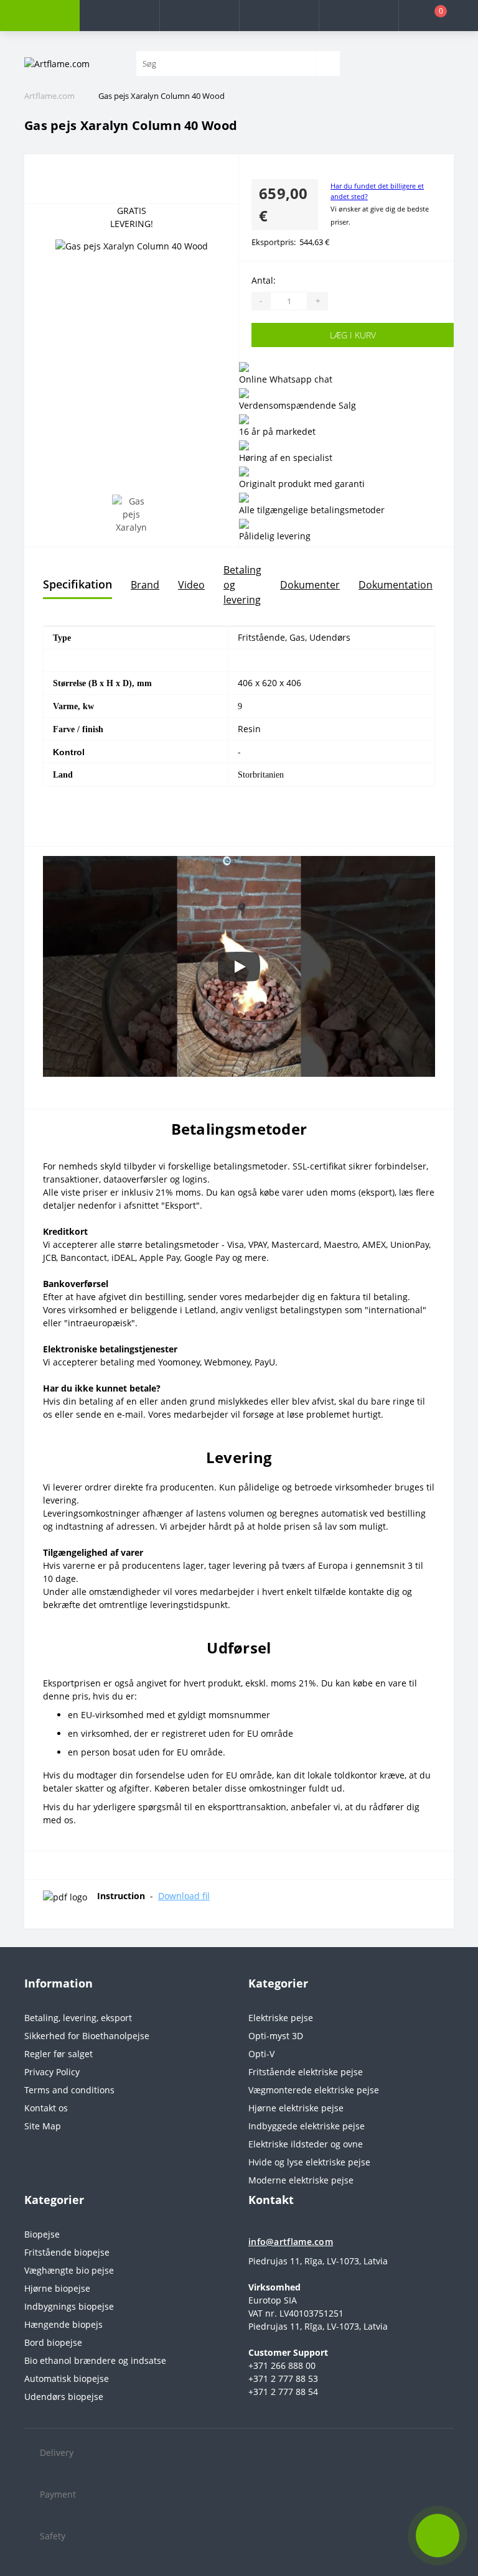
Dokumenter (310, 585)
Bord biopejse (53, 2342)
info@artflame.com (291, 2242)
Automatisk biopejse (67, 2378)
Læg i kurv (353, 335)
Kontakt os (46, 2108)
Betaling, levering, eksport (78, 2018)
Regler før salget (59, 2054)
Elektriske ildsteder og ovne (306, 2144)
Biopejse (42, 2234)
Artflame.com (49, 96)
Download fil (184, 1896)
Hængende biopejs (63, 2324)
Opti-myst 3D (276, 2036)
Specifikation (77, 584)
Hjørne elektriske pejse (296, 2108)
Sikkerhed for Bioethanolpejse (87, 2036)
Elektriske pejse (281, 2018)
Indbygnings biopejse (69, 2306)
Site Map (43, 2126)
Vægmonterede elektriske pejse (314, 2090)
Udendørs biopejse (64, 2397)
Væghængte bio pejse (69, 2270)
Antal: (264, 280)
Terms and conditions (69, 2090)
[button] (199, 16)
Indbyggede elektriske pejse (307, 2126)
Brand (145, 585)
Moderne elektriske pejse (301, 2180)
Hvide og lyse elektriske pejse (309, 2162)
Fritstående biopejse (67, 2252)
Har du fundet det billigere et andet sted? (377, 191)
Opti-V (261, 2054)
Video (191, 585)
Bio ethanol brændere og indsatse (95, 2360)
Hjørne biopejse (57, 2288)
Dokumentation (396, 585)
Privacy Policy (52, 2072)
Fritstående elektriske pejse (306, 2072)
